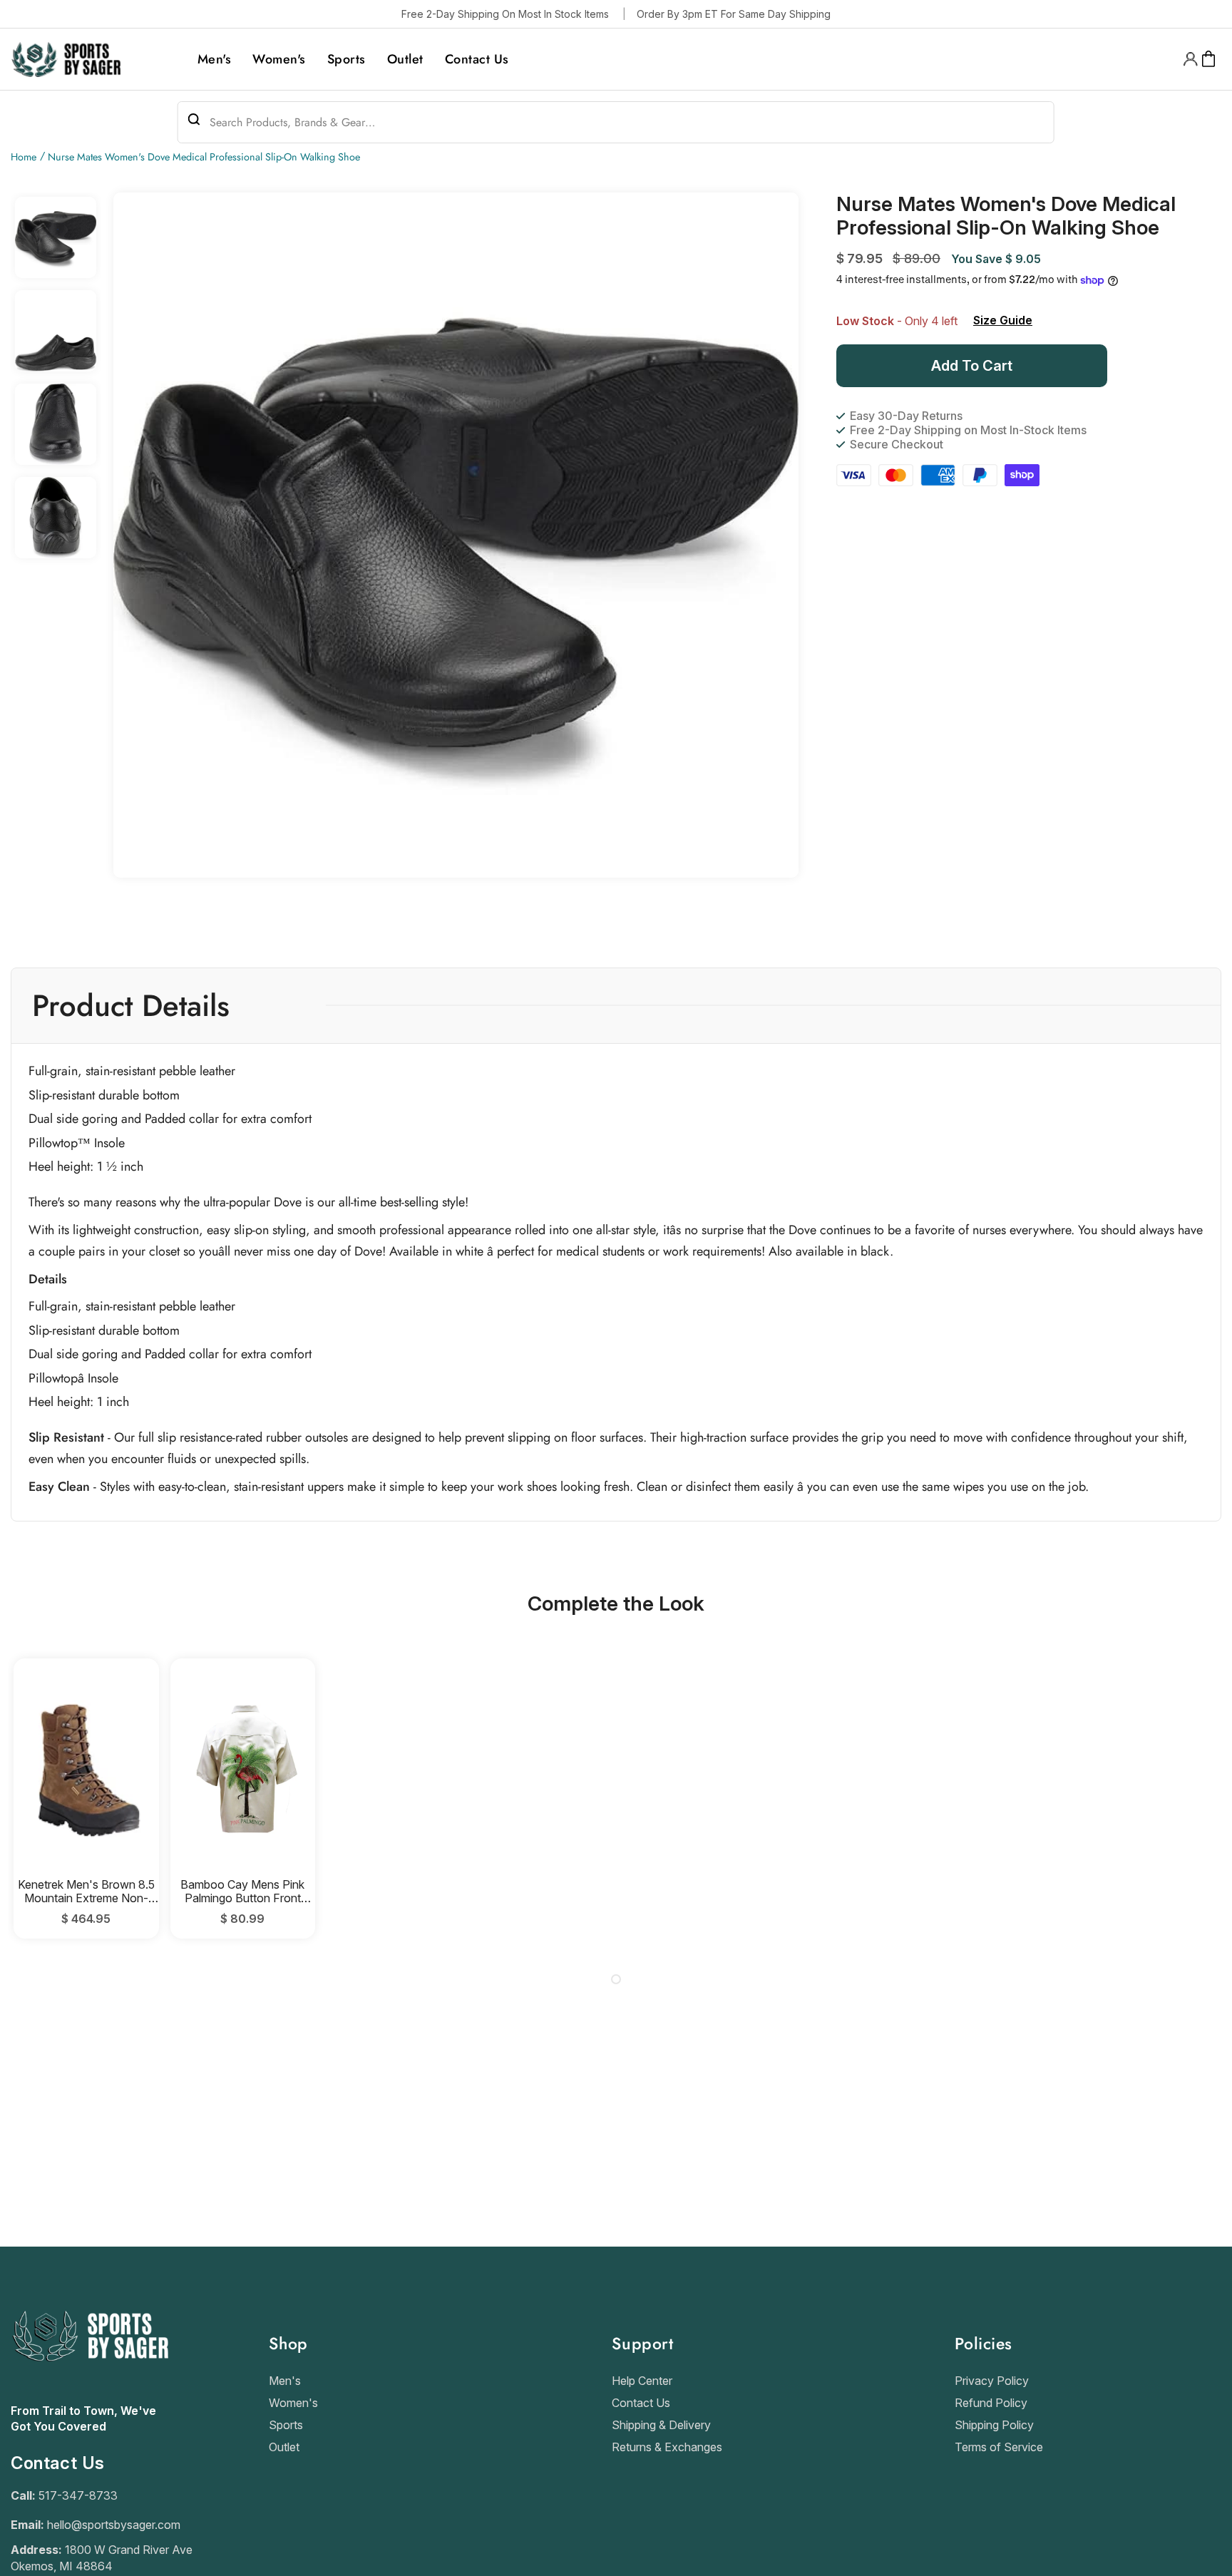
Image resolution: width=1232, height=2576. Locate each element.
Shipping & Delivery (661, 2425)
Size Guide (1003, 320)
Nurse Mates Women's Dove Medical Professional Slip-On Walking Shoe (204, 157)
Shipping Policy (994, 2425)
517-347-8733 (78, 2495)
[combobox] (616, 122)
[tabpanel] (86, 1798)
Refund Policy (991, 2403)
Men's (285, 2381)
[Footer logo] (89, 2396)
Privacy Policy (992, 2381)
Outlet (284, 2447)
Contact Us (641, 2403)
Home (24, 157)
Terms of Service (999, 2447)
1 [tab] (616, 1979)
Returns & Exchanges (667, 2447)
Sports (286, 2425)
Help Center (642, 2381)
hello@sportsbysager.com (114, 2525)
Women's (293, 2403)
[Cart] (1209, 59)
